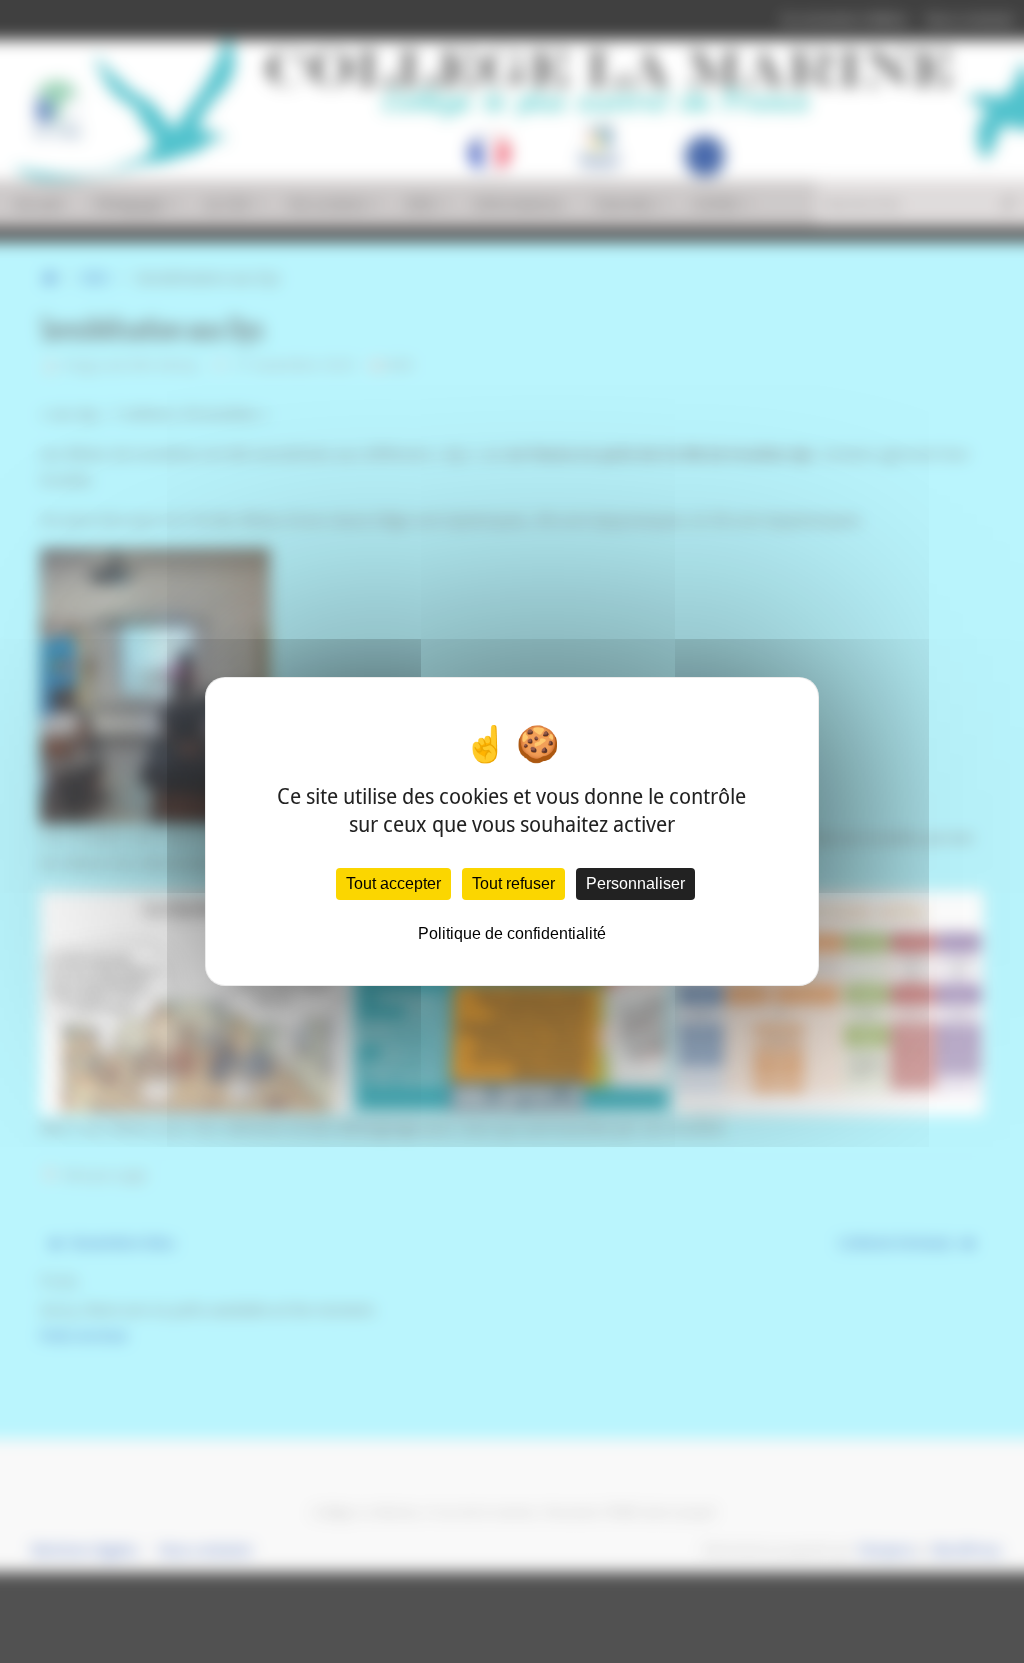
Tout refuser (513, 883)
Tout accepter (393, 883)
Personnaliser (635, 883)
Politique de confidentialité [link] (512, 933)
